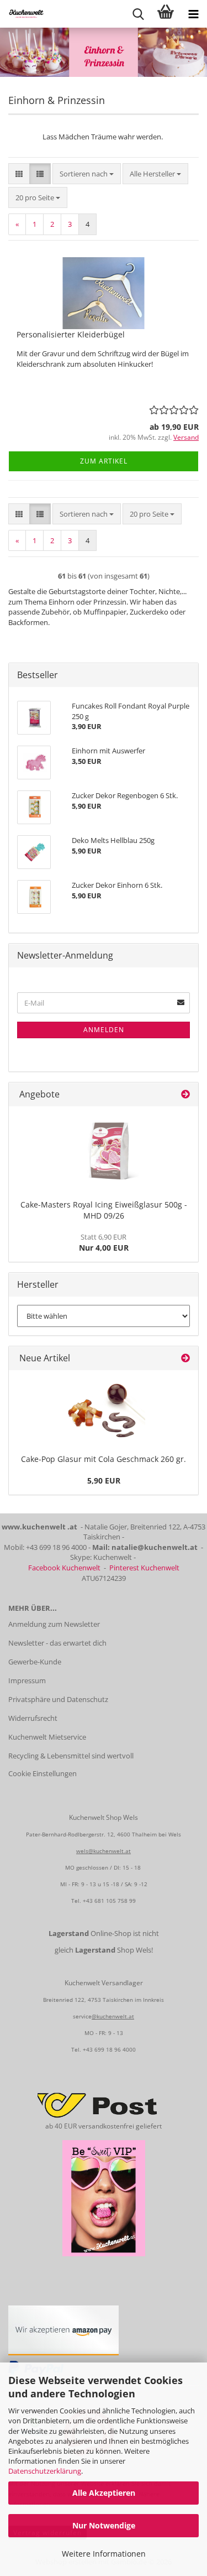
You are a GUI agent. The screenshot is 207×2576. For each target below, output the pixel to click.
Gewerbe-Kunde (35, 1662)
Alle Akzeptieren (104, 2493)
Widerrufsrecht (33, 1718)
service (82, 2016)
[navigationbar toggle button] (193, 14)
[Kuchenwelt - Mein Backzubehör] (22, 14)
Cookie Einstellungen (43, 1773)
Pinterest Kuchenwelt (144, 1568)
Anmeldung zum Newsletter (54, 1624)
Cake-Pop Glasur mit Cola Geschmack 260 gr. (104, 1459)
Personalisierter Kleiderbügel (71, 334)
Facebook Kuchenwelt (64, 1568)
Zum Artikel (104, 461)
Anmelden (104, 1030)
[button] (19, 174)
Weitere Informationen (104, 2554)
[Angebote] (185, 1094)
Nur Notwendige (104, 2525)
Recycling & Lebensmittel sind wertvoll (71, 1756)
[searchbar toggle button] (138, 14)
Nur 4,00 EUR (104, 1242)
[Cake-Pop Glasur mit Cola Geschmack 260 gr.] (104, 1410)
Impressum (27, 1680)
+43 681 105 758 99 (109, 1901)
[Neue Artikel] (185, 1358)
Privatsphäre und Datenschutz (58, 1699)
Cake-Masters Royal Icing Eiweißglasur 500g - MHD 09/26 (104, 1210)
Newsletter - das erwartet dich (57, 1643)
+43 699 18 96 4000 (109, 2049)
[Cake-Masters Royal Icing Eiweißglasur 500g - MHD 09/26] (104, 1151)
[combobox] (87, 174)
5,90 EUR (104, 1480)
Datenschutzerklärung (45, 2471)
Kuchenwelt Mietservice (47, 1737)
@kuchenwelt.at (113, 2016)
